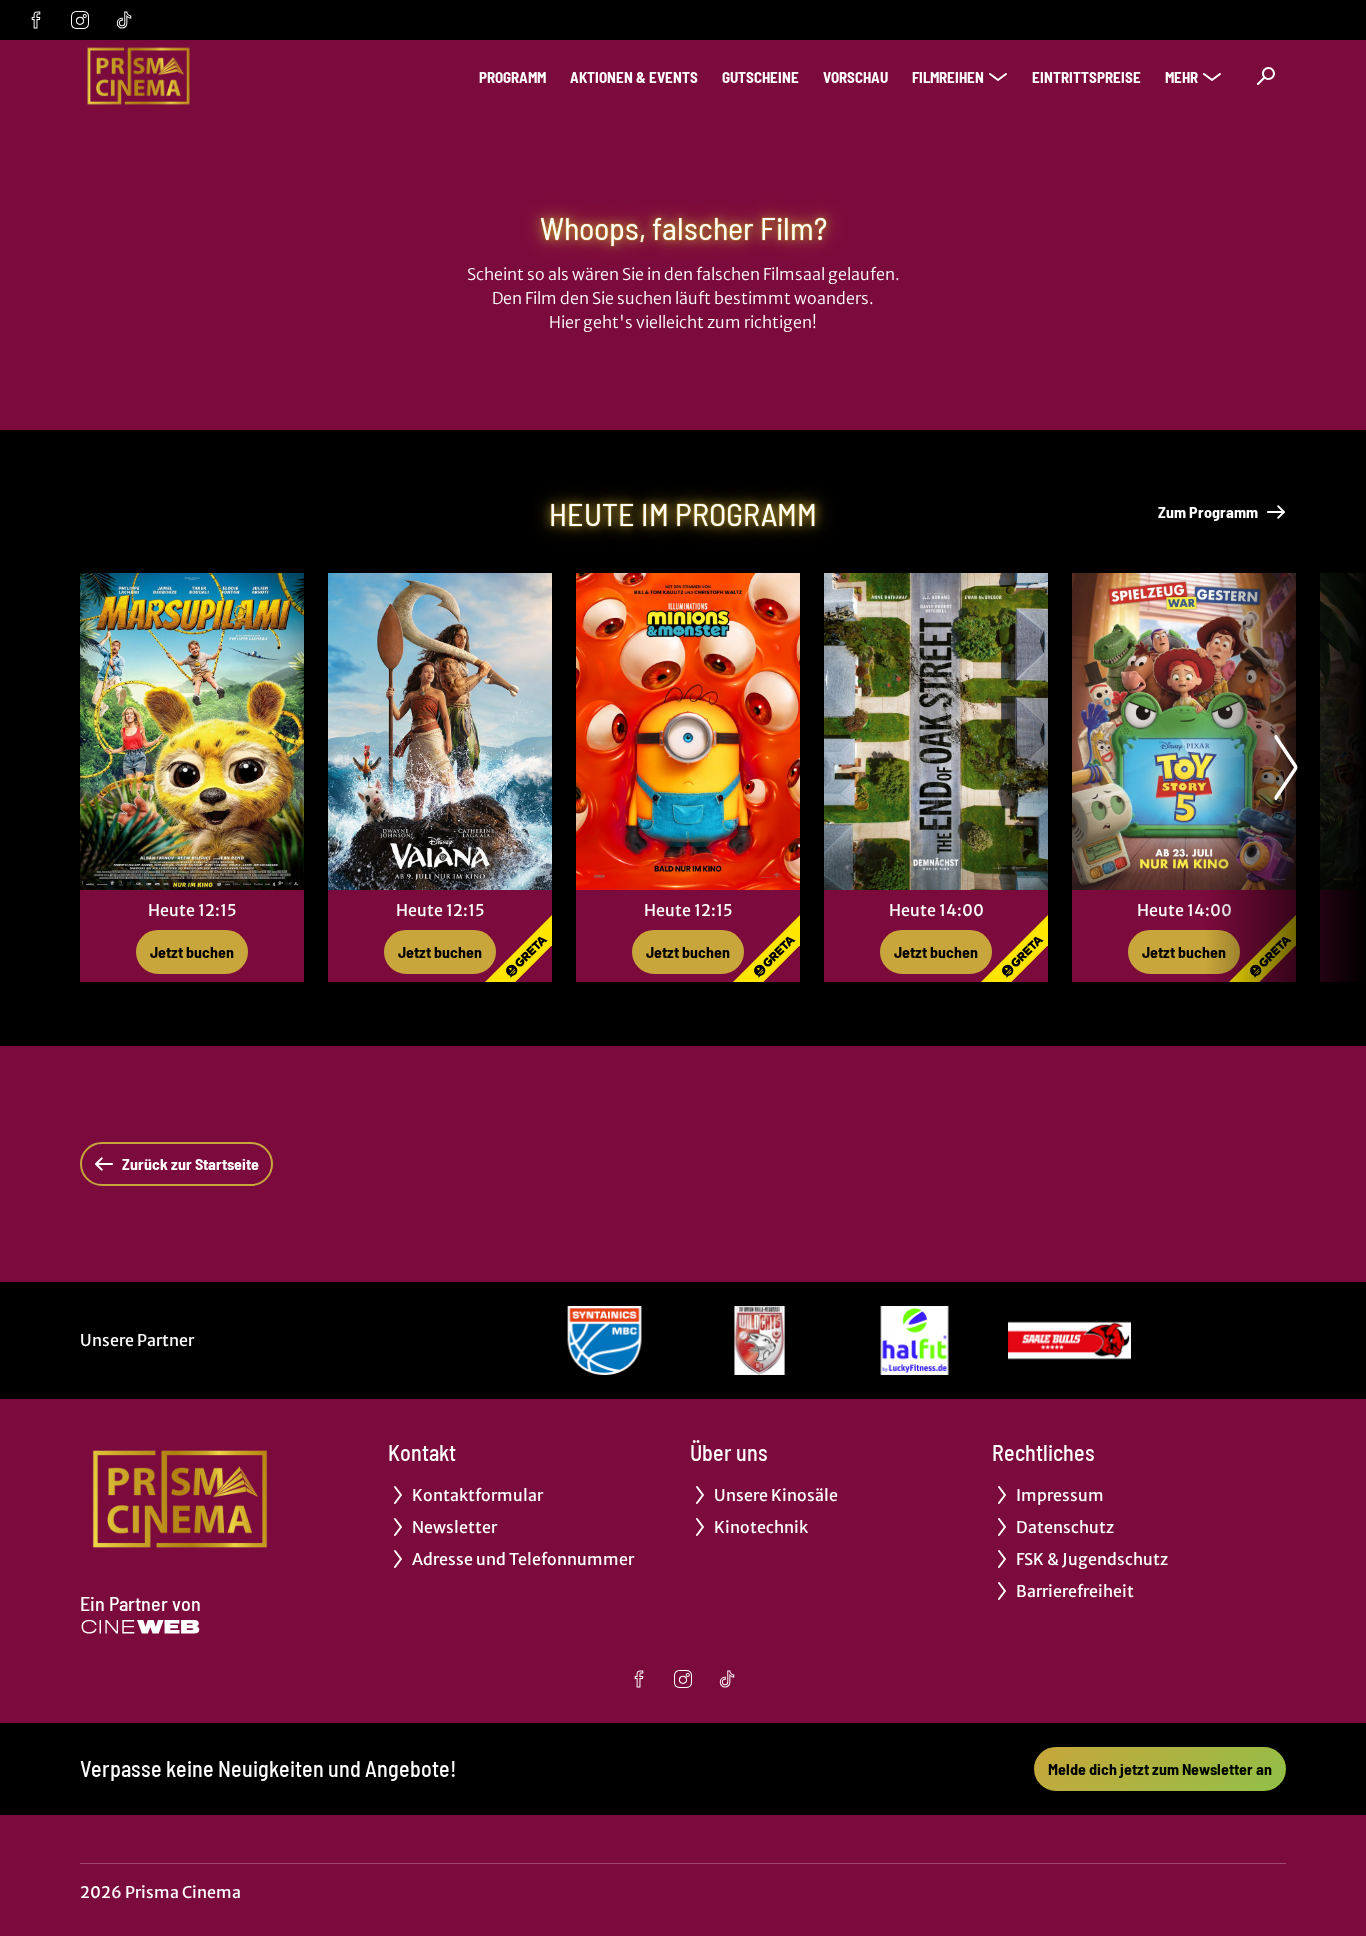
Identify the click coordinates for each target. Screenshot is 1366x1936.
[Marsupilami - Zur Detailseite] (192, 731)
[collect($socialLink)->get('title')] (36, 20)
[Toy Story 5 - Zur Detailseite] (1184, 731)
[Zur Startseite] (220, 76)
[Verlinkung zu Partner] (604, 1340)
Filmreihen (948, 77)
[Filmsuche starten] (1266, 76)
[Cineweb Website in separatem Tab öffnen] (140, 1627)
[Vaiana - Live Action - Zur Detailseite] (440, 731)
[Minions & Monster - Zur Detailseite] (688, 731)
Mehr (1181, 77)
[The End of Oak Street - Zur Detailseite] (936, 731)
